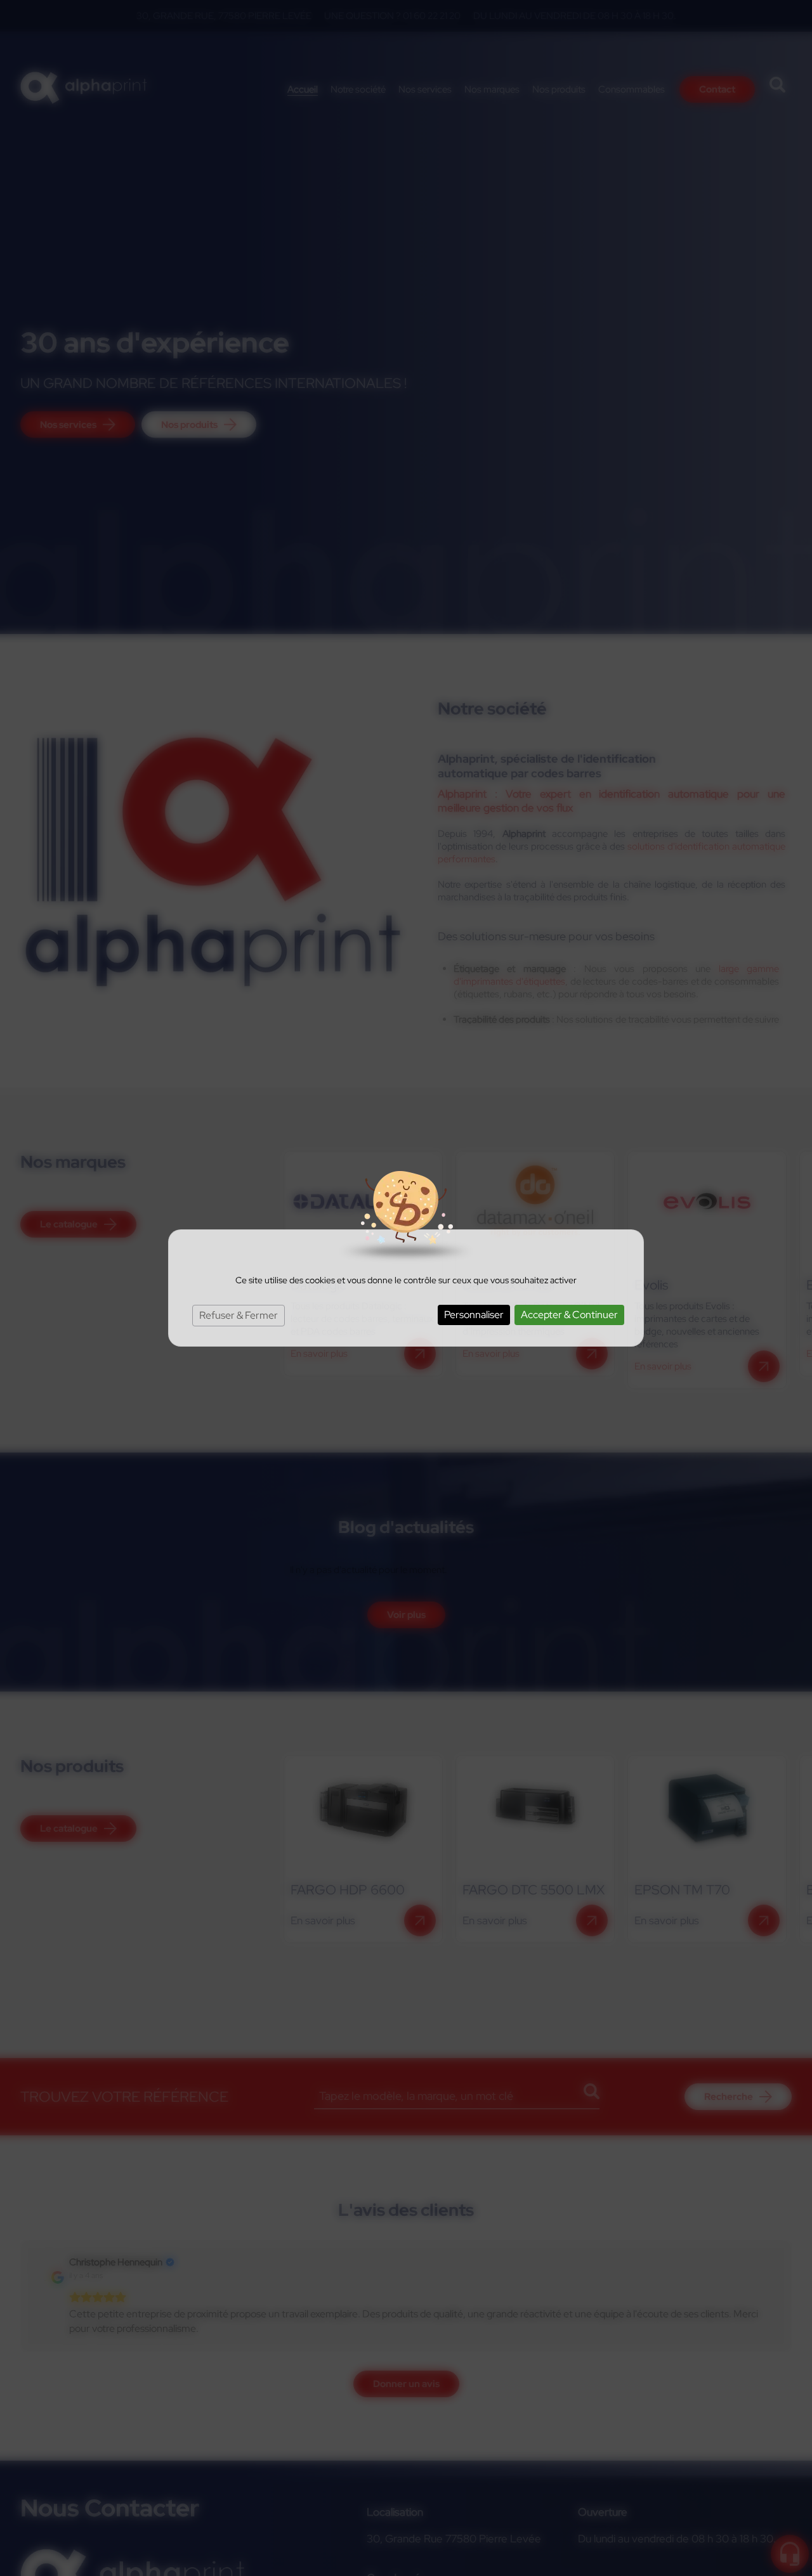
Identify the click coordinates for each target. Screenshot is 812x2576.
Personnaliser (474, 1315)
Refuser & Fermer (239, 1315)
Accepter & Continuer (569, 1315)
